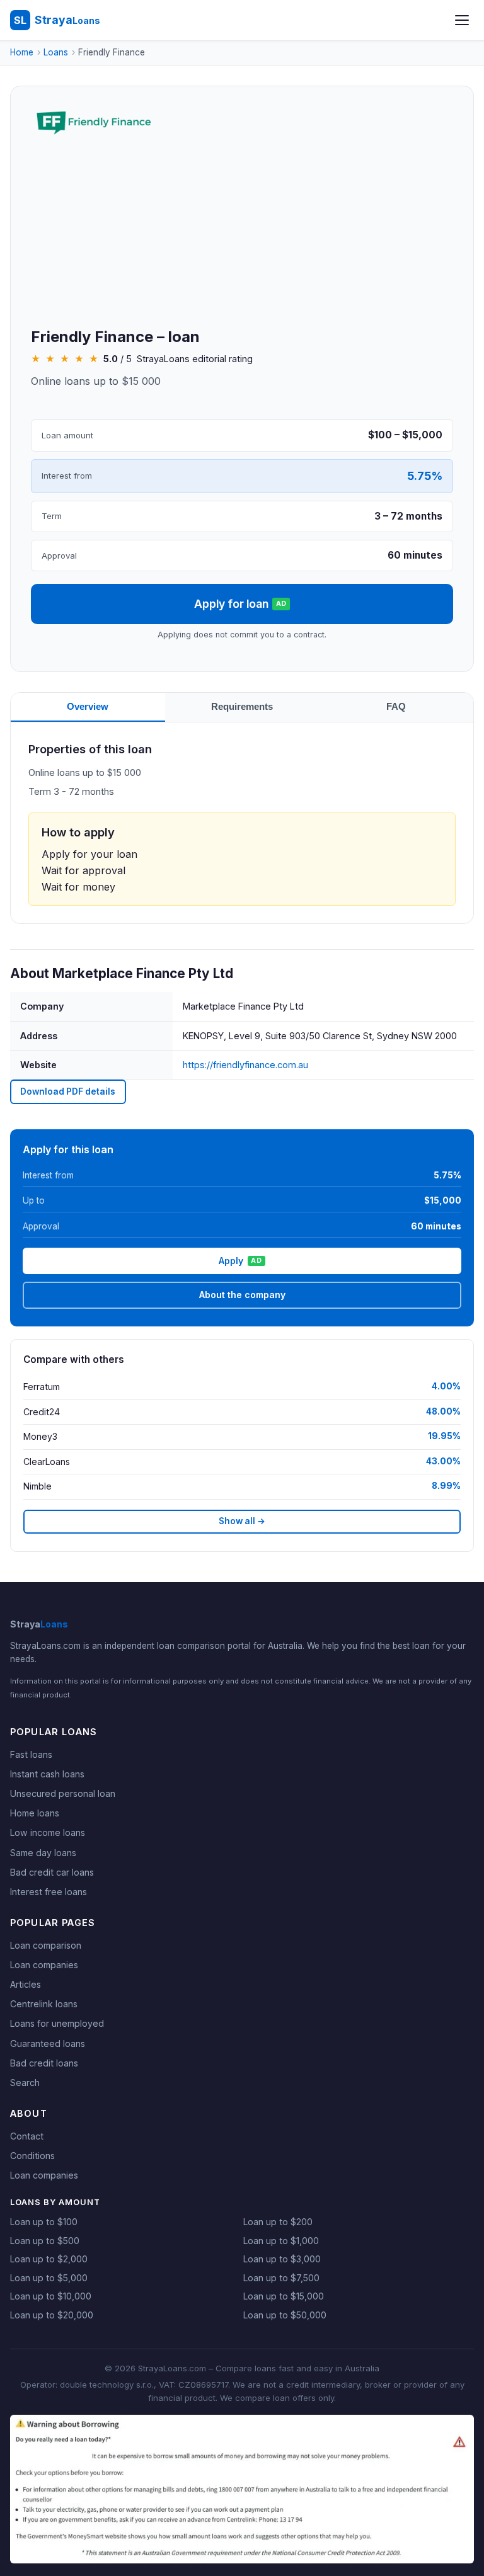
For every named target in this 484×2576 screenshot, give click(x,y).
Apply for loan (240, 604)
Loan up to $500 (45, 2241)
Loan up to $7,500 (281, 2278)
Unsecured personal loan (63, 1793)
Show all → (242, 1521)
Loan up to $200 (278, 2222)
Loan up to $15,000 (284, 2296)
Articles (26, 1984)
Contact (27, 2136)
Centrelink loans (44, 2004)
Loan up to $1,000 (281, 2241)
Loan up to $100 (44, 2222)
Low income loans (48, 1832)
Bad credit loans (44, 2063)
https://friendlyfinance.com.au (245, 1065)
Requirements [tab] (242, 706)
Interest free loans (49, 1892)
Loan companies (44, 1965)
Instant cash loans (47, 1774)
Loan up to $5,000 (49, 2278)
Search (25, 2083)
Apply (240, 1261)
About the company (242, 1295)
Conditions (32, 2156)
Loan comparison (46, 1945)
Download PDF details (68, 1091)
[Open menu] (462, 20)
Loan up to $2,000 (49, 2259)
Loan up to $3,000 (282, 2259)
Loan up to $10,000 (51, 2296)
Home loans (35, 1813)
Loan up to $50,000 (285, 2315)
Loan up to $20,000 (52, 2315)
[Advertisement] (242, 234)
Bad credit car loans (52, 1872)
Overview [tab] (88, 706)
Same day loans (43, 1853)
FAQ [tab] (396, 706)
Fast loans (31, 1754)
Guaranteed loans (48, 2043)
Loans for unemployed (57, 2023)
